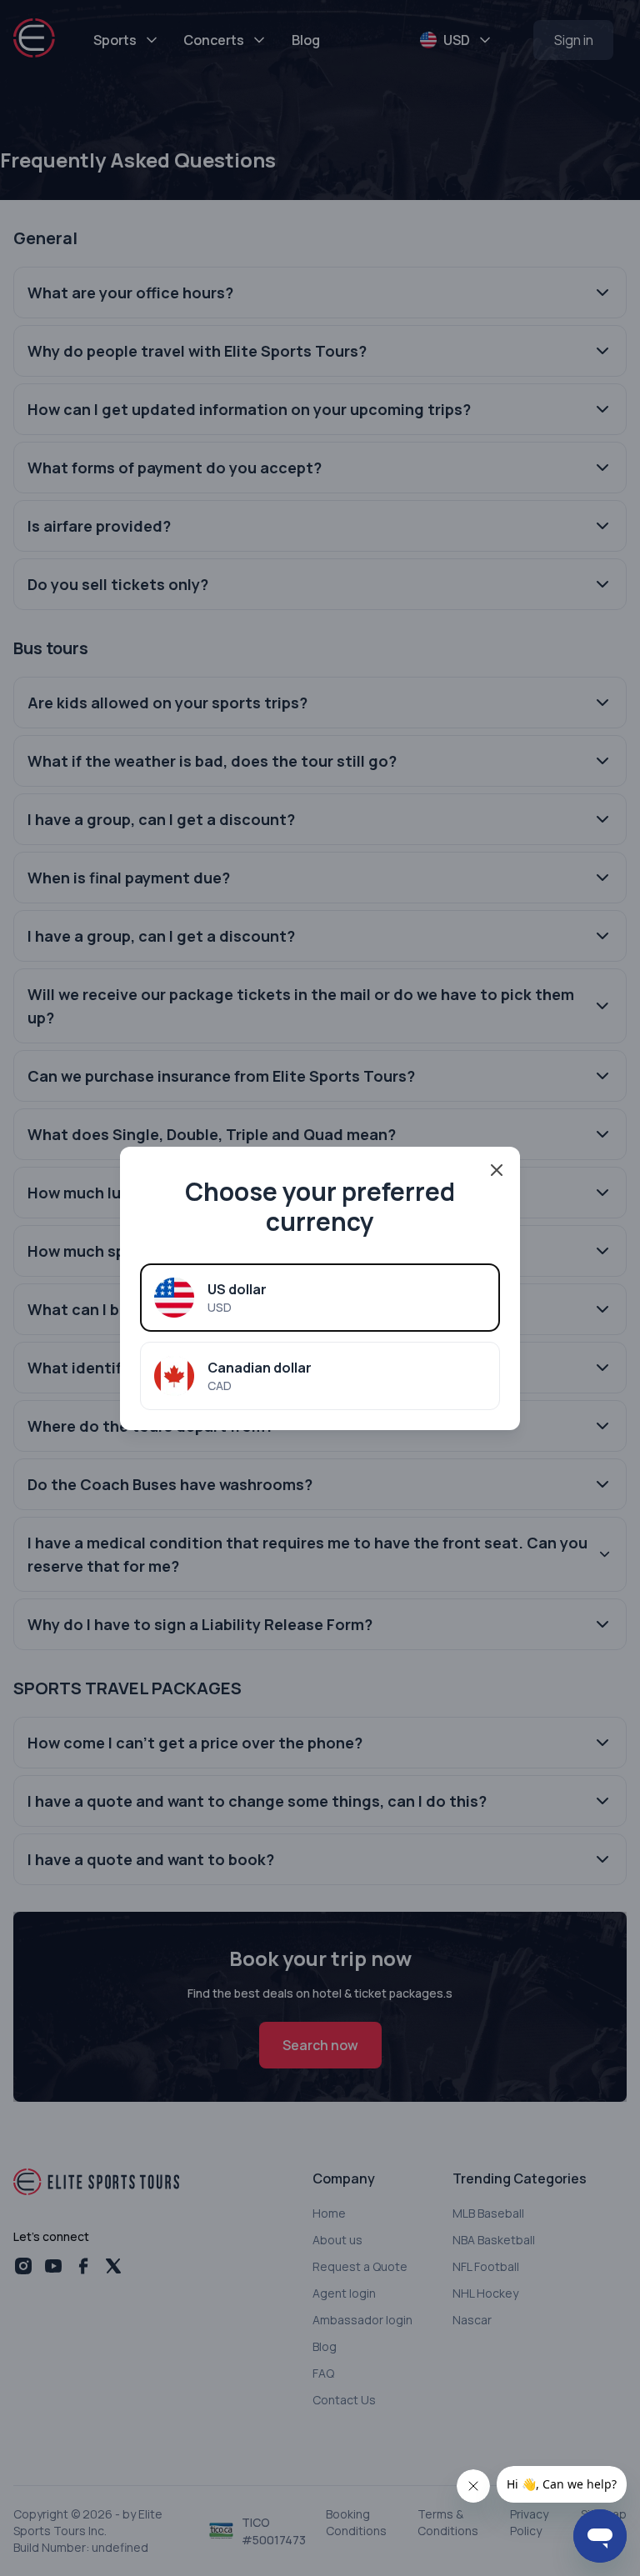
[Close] (497, 1170)
